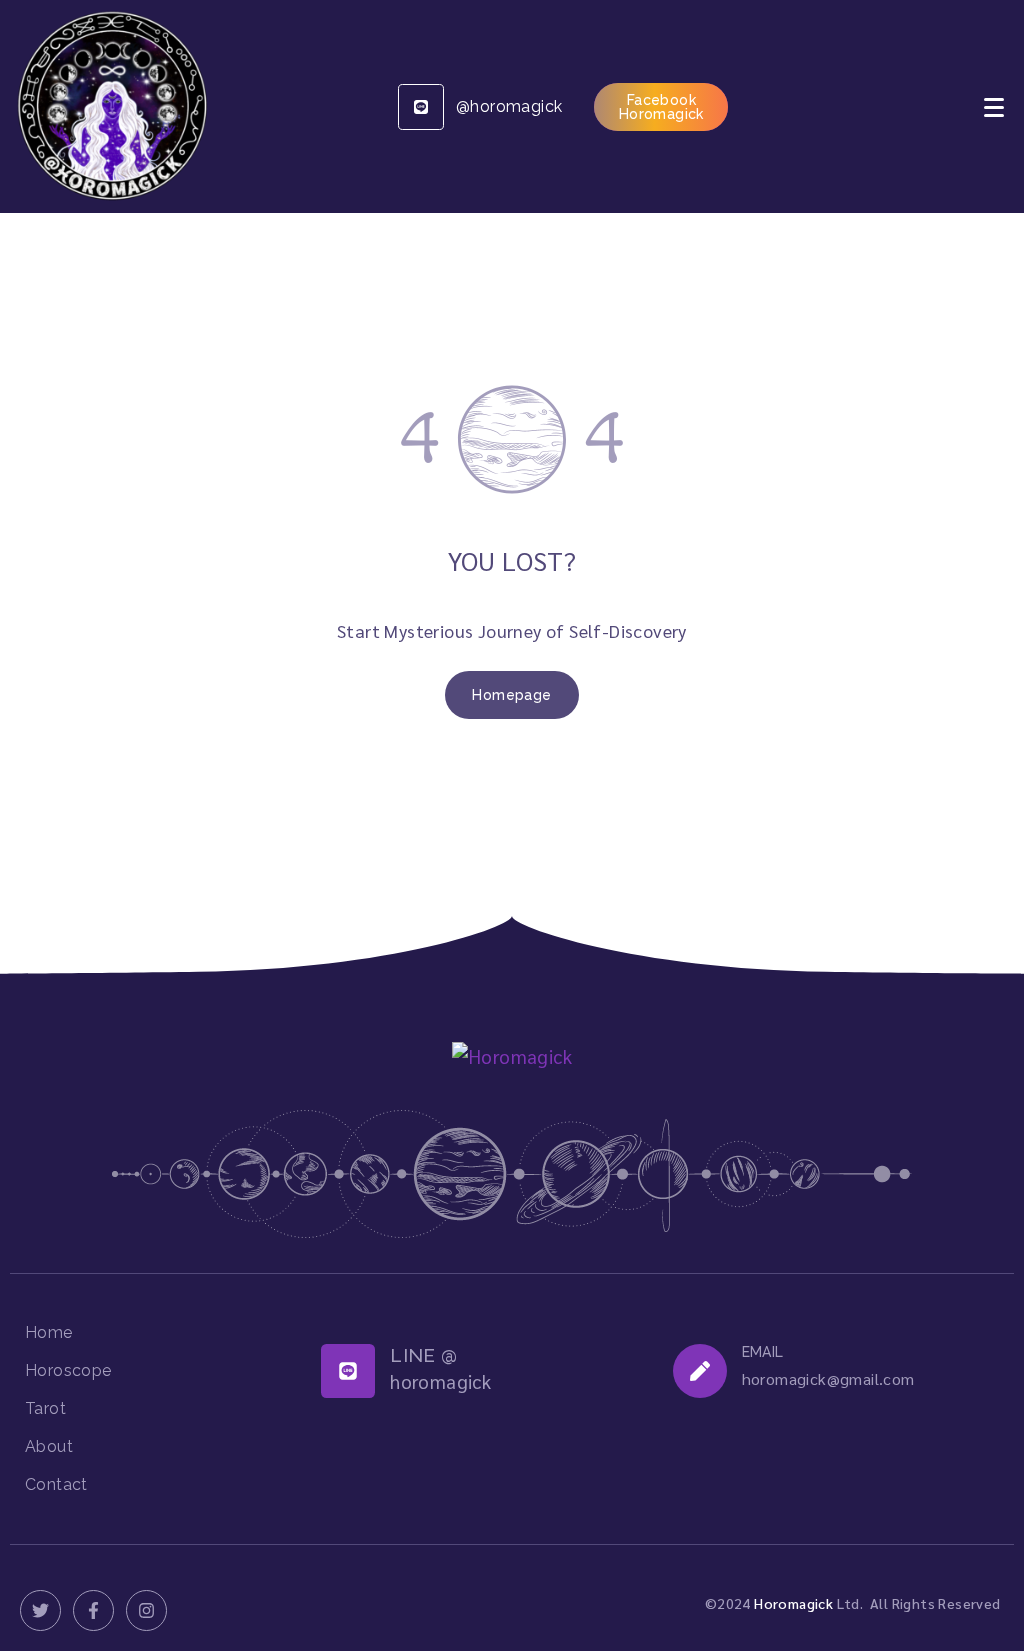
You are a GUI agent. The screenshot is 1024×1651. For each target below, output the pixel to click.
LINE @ (423, 1355)
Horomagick (793, 1603)
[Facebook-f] (93, 1610)
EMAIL (763, 1352)
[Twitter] (40, 1610)
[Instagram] (146, 1610)
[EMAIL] (700, 1371)
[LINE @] (348, 1371)
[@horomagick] (421, 107)
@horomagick (509, 106)
